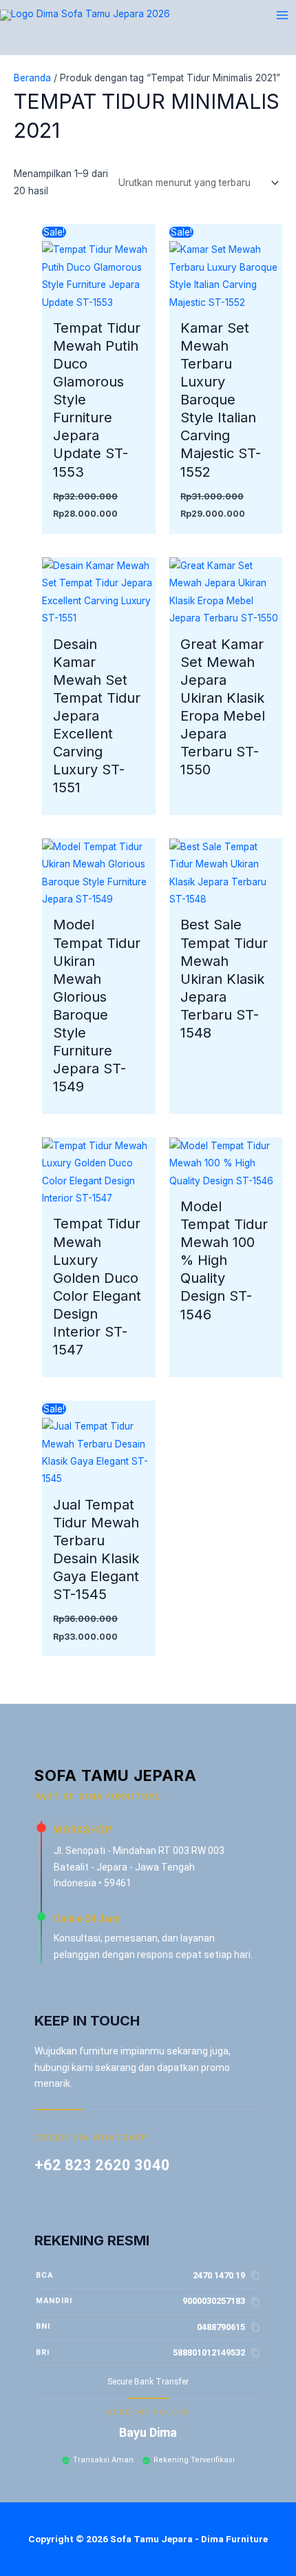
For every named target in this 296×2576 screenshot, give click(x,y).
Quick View (98, 301)
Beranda (32, 78)
